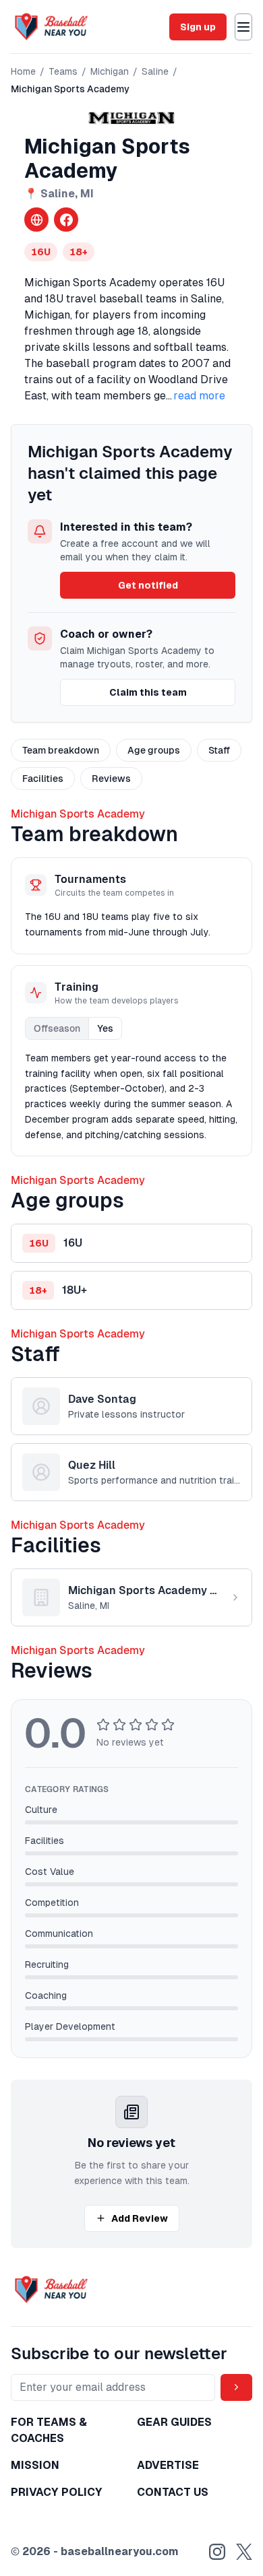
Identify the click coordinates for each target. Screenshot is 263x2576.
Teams (63, 71)
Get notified (148, 585)
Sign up (198, 27)
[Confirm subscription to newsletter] (236, 2387)
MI (87, 194)
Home (23, 71)
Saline (155, 71)
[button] (131, 1243)
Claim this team (148, 692)
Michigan (110, 71)
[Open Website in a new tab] (36, 220)
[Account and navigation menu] (243, 27)
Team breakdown (61, 750)
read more (199, 396)
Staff (219, 750)
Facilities (43, 779)
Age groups (154, 750)
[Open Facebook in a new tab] (66, 220)
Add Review (140, 2218)
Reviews (111, 779)
